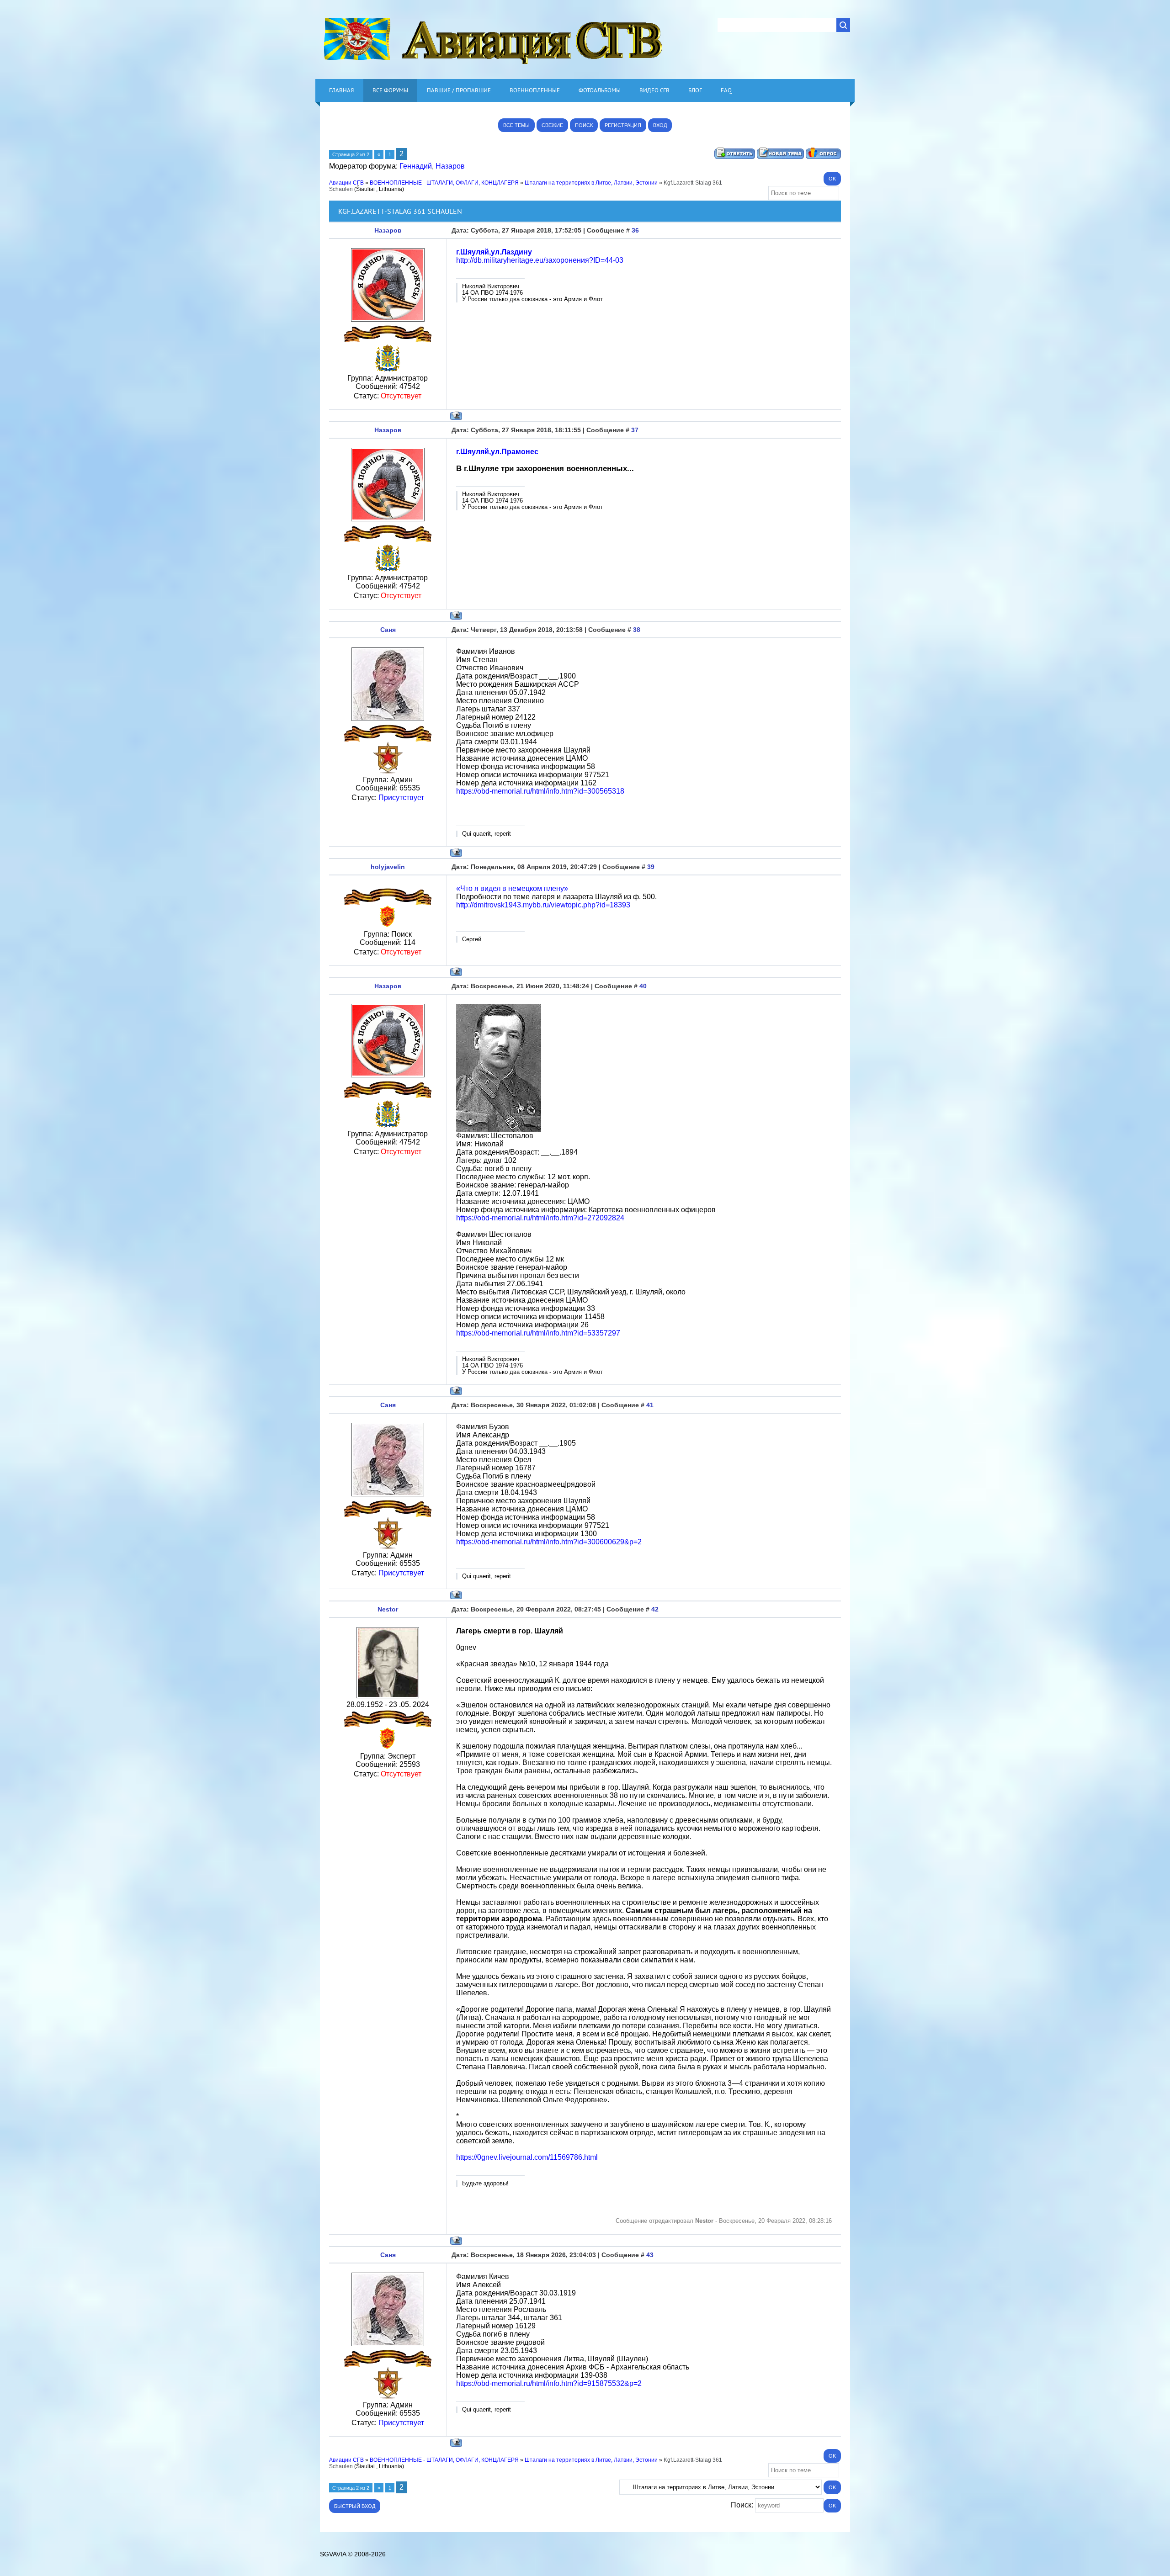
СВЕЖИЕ (552, 125)
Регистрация (623, 125)
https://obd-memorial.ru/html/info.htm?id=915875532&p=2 (549, 2383)
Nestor (388, 1609)
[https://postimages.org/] (499, 1129)
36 (635, 230)
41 (650, 1405)
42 (655, 1609)
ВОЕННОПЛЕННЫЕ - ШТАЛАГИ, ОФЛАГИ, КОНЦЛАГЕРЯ (444, 183)
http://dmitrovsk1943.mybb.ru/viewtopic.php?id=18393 (543, 905)
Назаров (450, 166)
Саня (388, 630)
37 (635, 430)
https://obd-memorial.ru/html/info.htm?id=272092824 (540, 1218)
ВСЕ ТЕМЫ (516, 125)
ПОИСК (584, 125)
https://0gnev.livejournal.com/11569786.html (527, 2157)
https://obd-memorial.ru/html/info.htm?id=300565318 (540, 791)
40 (643, 986)
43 (650, 2255)
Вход (660, 125)
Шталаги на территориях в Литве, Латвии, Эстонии (591, 183)
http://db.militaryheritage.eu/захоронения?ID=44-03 (540, 260)
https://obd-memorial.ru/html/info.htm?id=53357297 (538, 1333)
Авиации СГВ (346, 183)
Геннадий (416, 166)
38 (637, 630)
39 (651, 867)
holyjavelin (388, 867)
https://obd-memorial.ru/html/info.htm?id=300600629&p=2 (549, 1542)
